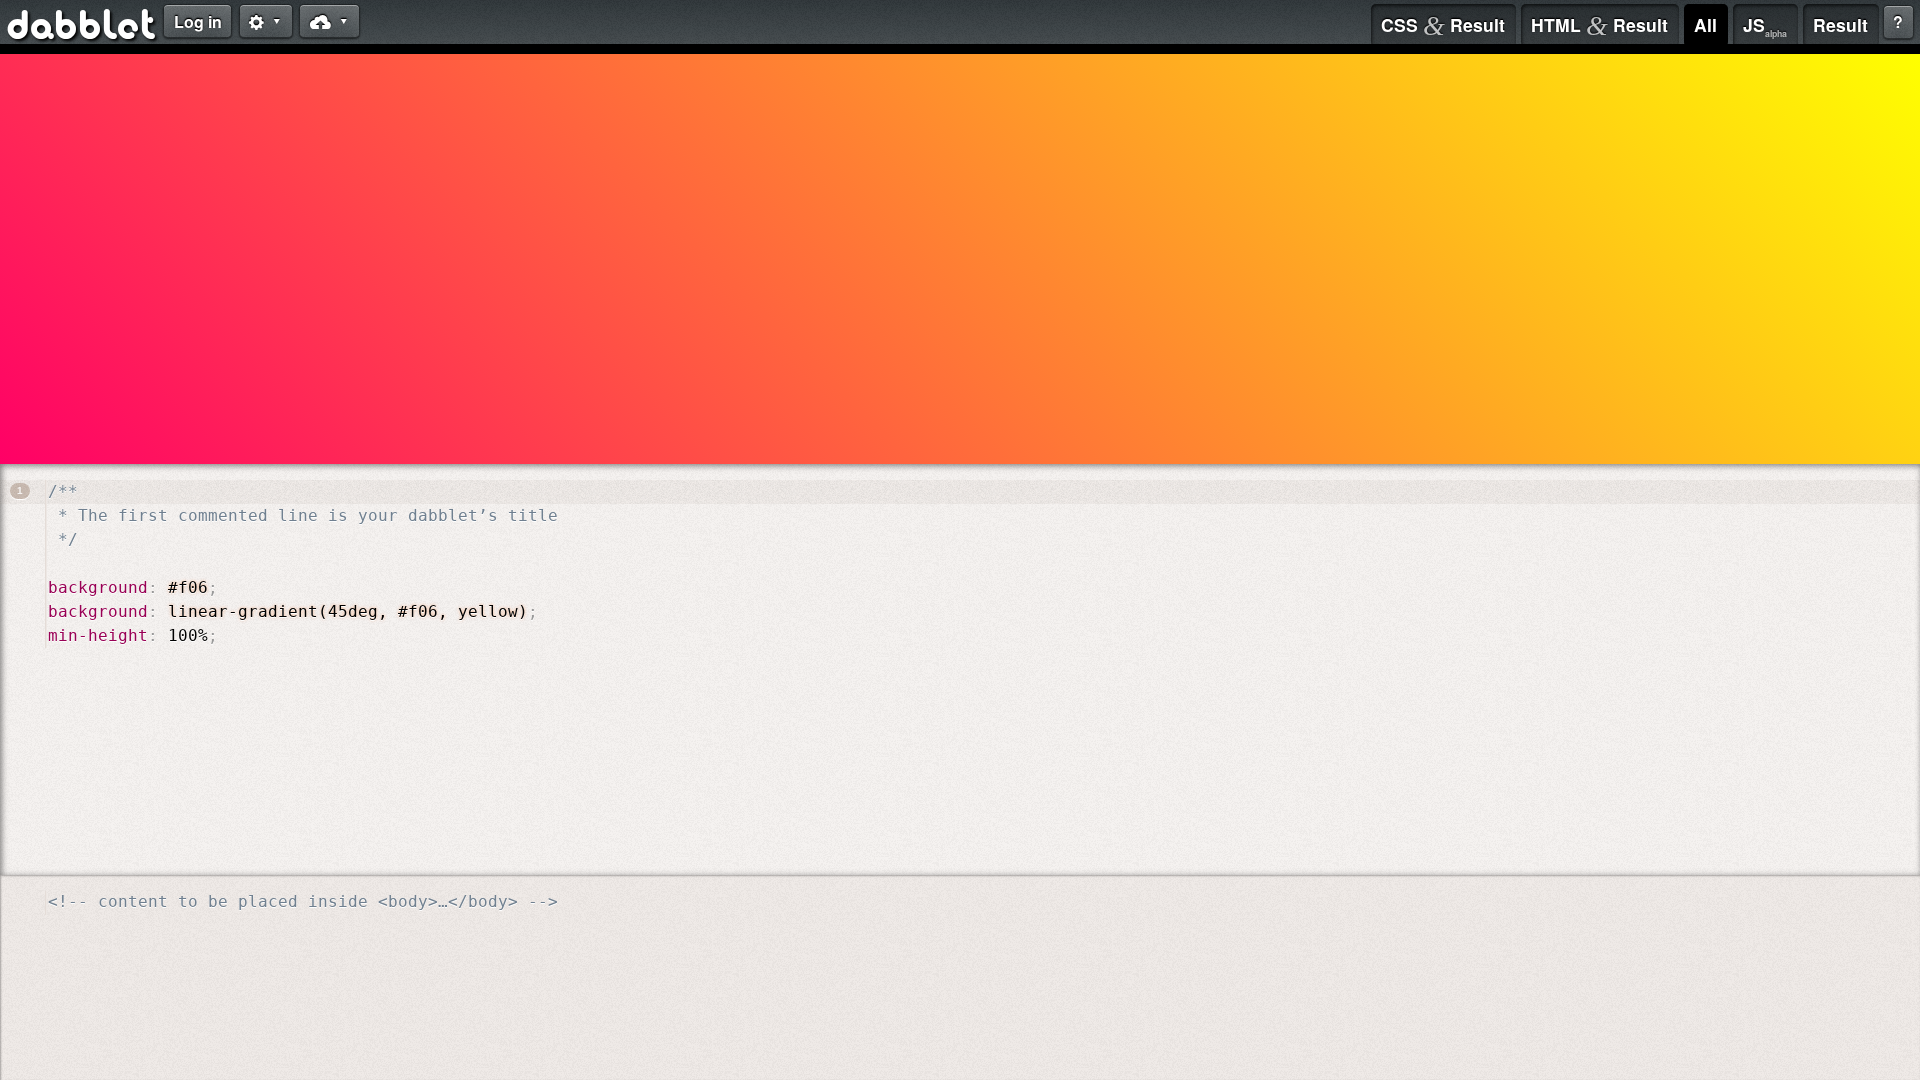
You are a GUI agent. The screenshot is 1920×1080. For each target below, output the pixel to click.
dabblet (82, 28)
